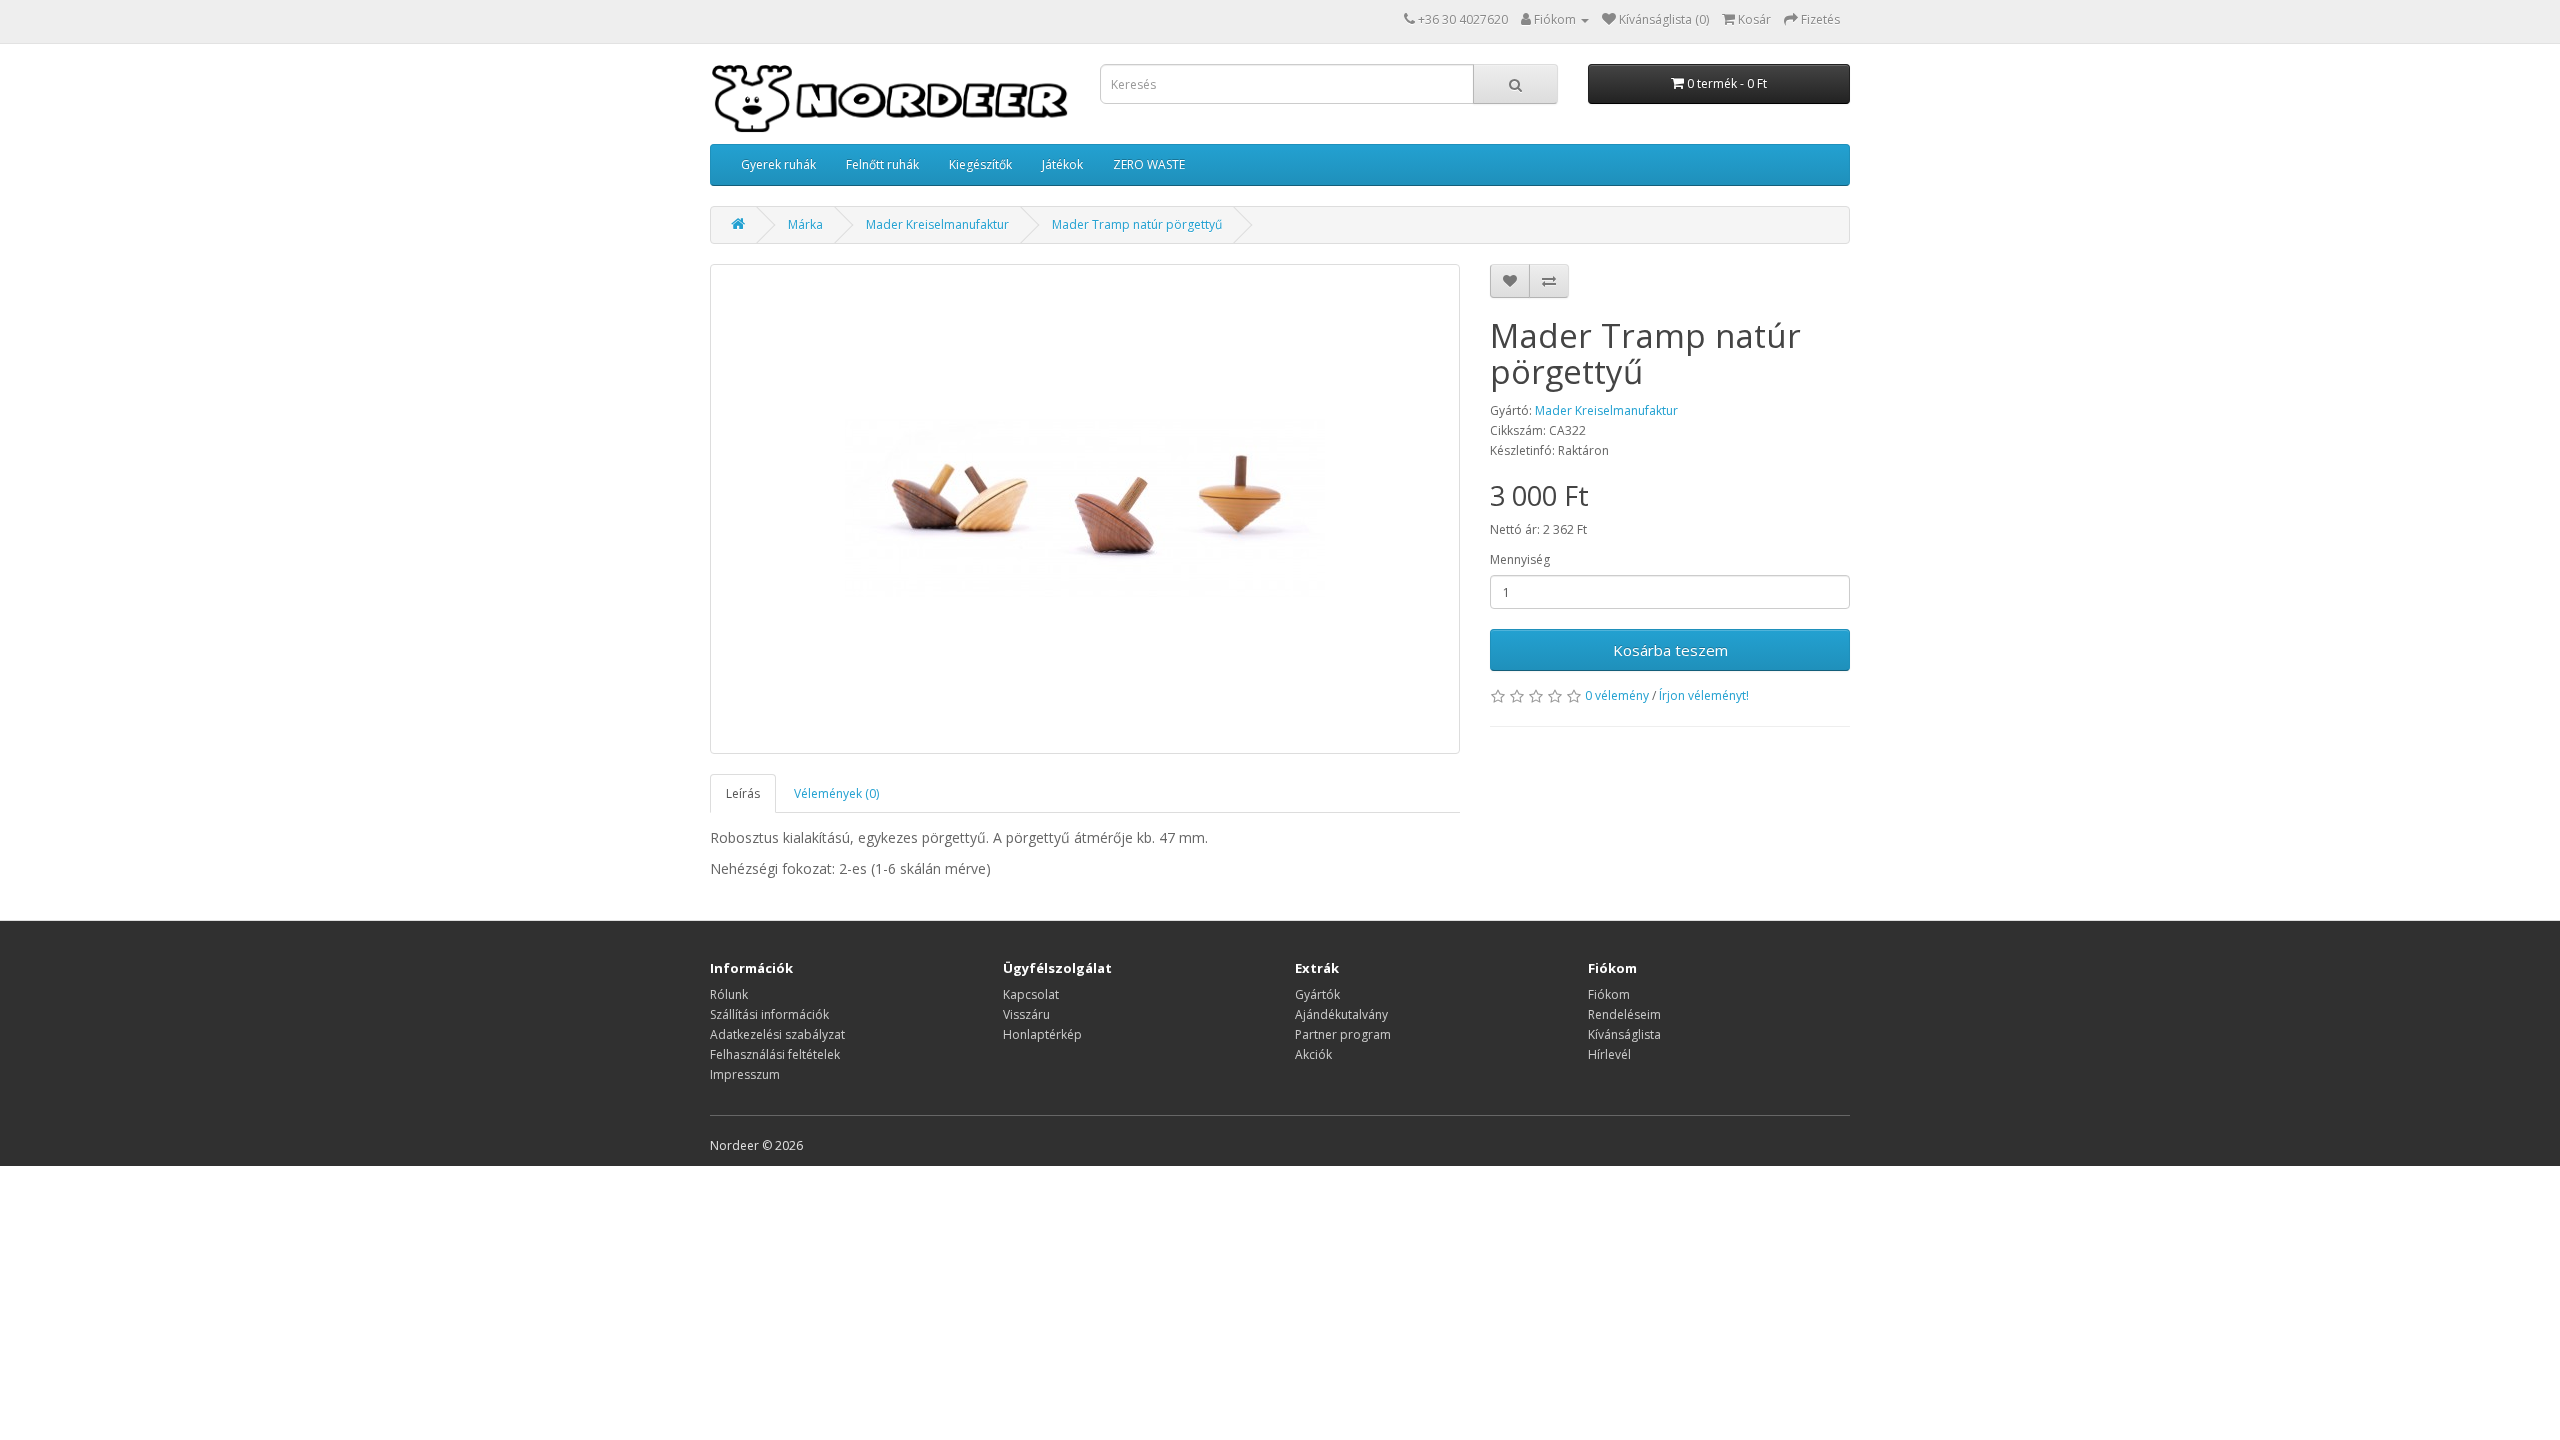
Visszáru (1026, 1014)
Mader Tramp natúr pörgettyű (1137, 224)
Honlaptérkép (1042, 1034)
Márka (805, 224)
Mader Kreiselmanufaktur (937, 224)
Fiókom (1609, 994)
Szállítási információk (769, 1014)
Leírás (743, 793)
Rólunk (729, 994)
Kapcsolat (1031, 994)
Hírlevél (1609, 1054)
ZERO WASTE (1149, 164)
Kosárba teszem (1670, 650)
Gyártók (1317, 994)
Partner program (1343, 1034)
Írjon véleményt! (1704, 695)
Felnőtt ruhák (882, 164)
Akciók (1313, 1054)
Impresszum (745, 1074)
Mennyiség (1520, 559)
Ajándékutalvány (1341, 1014)
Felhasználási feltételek (775, 1054)
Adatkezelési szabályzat (777, 1034)
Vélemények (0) (836, 793)
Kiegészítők (980, 164)
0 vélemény (1617, 695)
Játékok (1062, 164)
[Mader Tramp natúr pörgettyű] (1085, 509)
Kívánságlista (1624, 1034)
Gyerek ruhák (778, 164)
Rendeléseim (1624, 1014)
